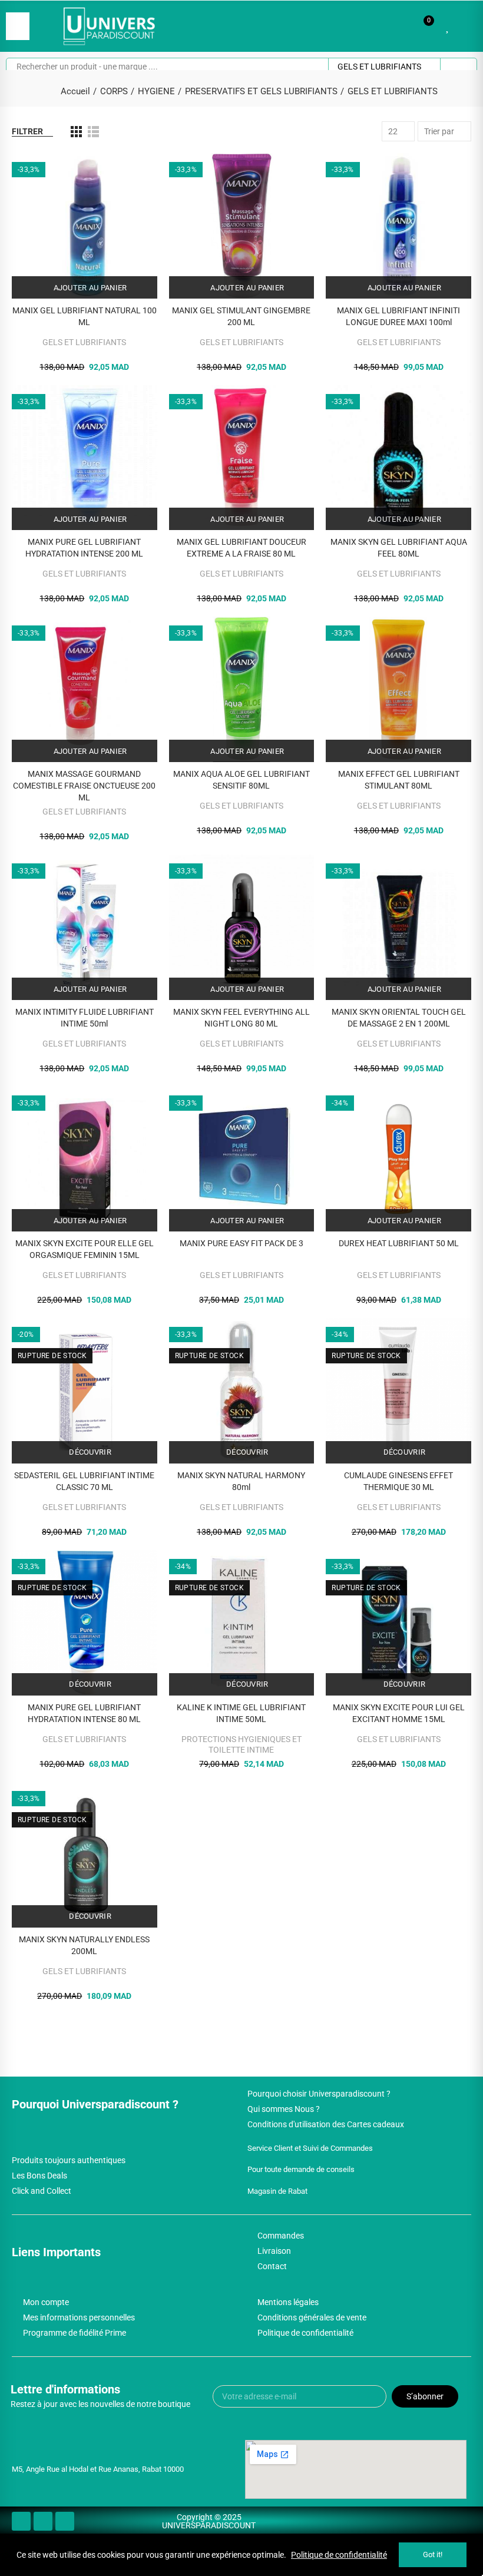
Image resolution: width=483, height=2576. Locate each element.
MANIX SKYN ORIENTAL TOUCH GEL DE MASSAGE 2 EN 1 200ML (399, 1018)
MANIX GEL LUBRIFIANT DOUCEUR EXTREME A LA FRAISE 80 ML (241, 548)
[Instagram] (43, 2521)
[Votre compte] (465, 26)
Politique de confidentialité (339, 2555)
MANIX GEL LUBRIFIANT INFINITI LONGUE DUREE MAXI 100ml (398, 316)
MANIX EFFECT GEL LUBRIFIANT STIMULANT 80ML (399, 780)
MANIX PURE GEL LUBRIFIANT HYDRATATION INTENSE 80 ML (84, 1713)
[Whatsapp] (65, 2521)
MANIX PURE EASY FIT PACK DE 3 (241, 1243)
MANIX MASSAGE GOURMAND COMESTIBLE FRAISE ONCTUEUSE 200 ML (84, 786)
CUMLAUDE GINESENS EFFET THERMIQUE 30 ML (398, 1481)
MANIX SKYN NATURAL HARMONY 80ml (241, 1481)
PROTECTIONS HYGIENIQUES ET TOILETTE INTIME (241, 1744)
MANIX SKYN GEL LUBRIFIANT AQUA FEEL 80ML (399, 548)
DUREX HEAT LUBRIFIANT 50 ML (399, 1243)
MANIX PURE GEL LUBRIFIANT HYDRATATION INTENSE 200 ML (84, 548)
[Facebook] (21, 2521)
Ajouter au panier (89, 288)
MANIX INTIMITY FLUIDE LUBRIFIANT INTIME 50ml (85, 1018)
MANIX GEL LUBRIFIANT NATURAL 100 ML (85, 316)
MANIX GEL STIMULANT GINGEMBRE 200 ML (241, 316)
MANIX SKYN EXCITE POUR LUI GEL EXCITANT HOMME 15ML (399, 1713)
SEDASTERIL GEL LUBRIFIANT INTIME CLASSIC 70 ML (84, 1481)
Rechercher (458, 67)
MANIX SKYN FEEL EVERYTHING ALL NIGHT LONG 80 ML (241, 1018)
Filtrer (27, 131)
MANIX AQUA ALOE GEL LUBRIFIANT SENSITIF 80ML (241, 780)
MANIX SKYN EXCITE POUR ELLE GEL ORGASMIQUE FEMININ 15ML (85, 1249)
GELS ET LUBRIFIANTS (379, 67)
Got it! (433, 2555)
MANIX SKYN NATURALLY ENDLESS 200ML (84, 1945)
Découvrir (89, 1452)
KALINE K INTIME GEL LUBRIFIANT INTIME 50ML (241, 1713)
